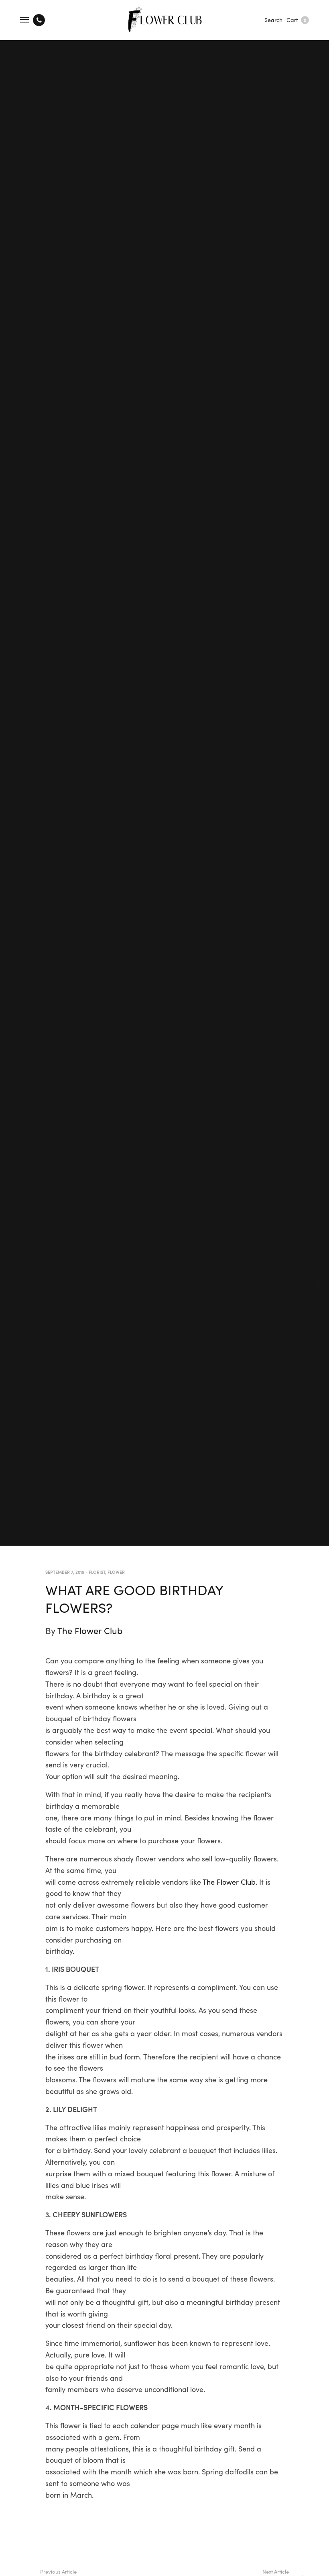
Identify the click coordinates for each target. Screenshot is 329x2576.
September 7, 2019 (65, 1572)
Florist (97, 1572)
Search (273, 20)
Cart (296, 20)
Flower (116, 1572)
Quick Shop (319, 1288)
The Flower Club (90, 1630)
